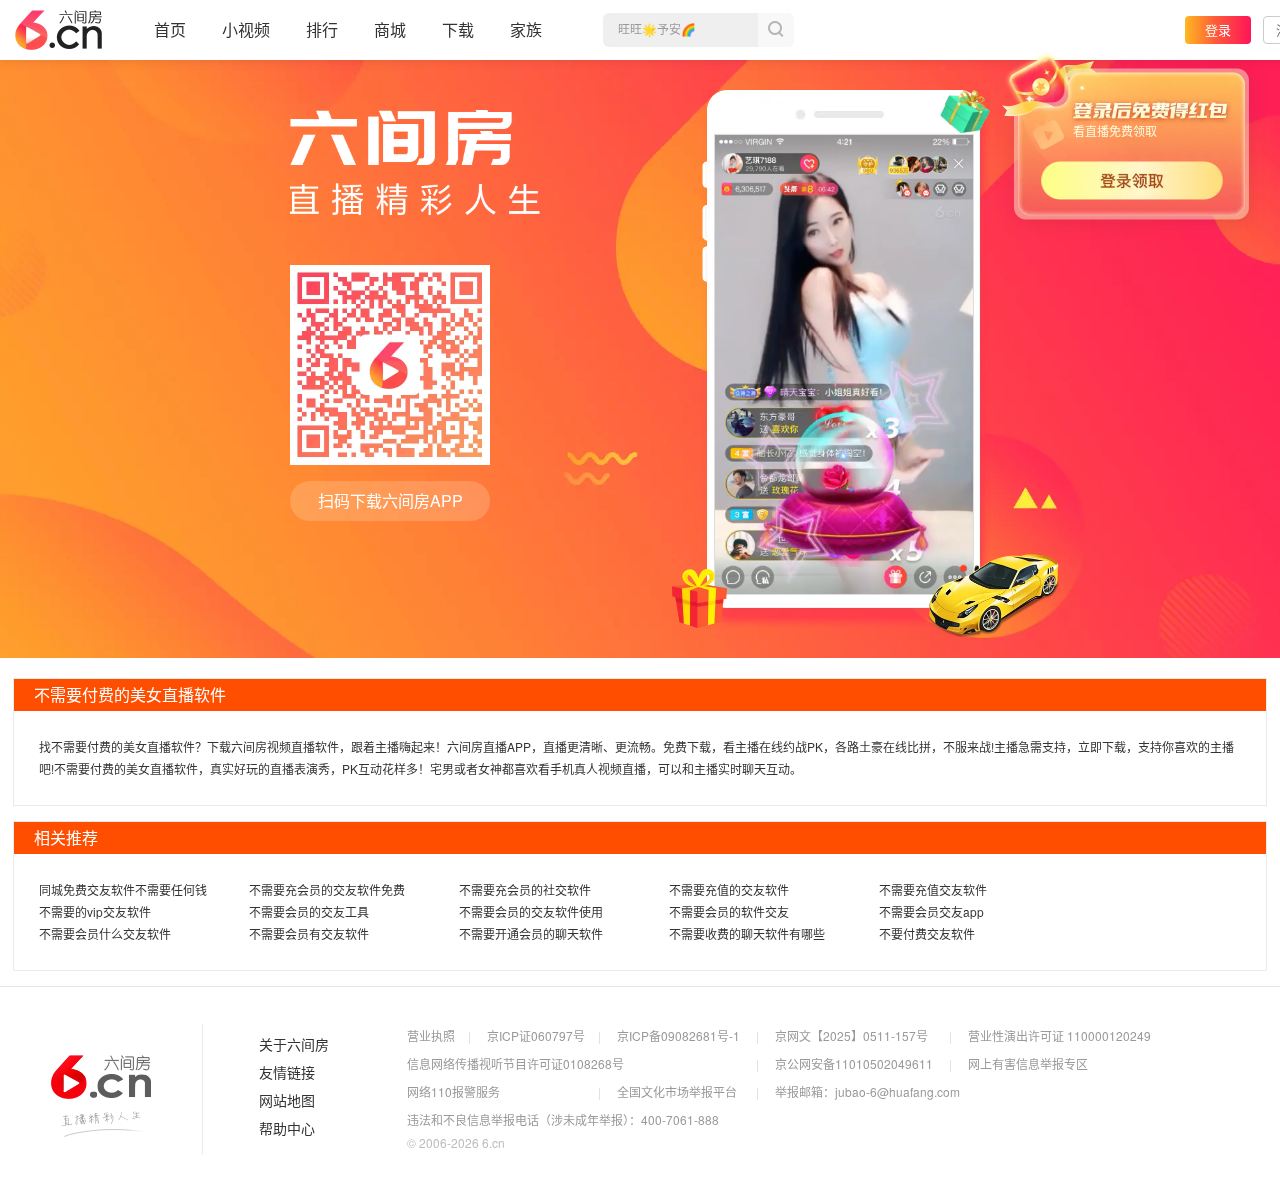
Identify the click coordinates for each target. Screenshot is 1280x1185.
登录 (1218, 29)
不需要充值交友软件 (933, 889)
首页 (170, 29)
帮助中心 (287, 1129)
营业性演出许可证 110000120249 (1059, 1035)
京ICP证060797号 (536, 1035)
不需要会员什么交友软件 (105, 933)
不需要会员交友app (931, 911)
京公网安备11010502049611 (854, 1063)
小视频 (246, 29)
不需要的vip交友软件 (95, 911)
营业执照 (431, 1035)
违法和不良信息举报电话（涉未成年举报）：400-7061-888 (563, 1119)
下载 (458, 29)
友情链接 (287, 1073)
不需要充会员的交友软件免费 (327, 889)
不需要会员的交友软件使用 (531, 911)
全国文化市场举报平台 (677, 1091)
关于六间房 (294, 1045)
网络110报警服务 (453, 1091)
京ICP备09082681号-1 (678, 1035)
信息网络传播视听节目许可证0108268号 (515, 1063)
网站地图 (287, 1101)
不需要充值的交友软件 (729, 889)
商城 (390, 29)
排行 (322, 29)
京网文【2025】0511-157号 (851, 1035)
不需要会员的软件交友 (729, 911)
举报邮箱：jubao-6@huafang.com (867, 1091)
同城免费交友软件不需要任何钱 (123, 889)
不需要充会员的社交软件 (525, 889)
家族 (526, 29)
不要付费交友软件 (927, 933)
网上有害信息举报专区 (1028, 1063)
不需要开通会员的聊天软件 (531, 933)
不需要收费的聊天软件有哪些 (747, 933)
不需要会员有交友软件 (309, 933)
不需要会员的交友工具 (309, 911)
